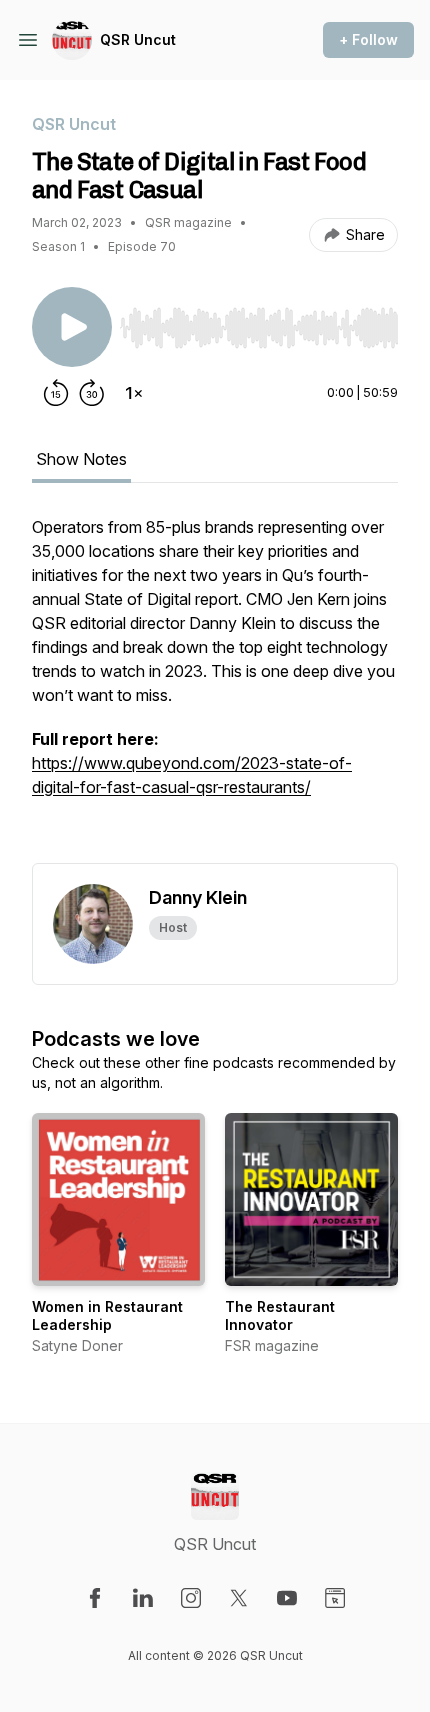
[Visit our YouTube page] (287, 1598)
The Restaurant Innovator (280, 1315)
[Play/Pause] (72, 327)
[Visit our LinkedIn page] (143, 1598)
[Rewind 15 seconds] (56, 393)
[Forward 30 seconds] (92, 393)
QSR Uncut (138, 39)
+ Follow (368, 39)
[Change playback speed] (134, 393)
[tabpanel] (215, 689)
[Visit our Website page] (335, 1598)
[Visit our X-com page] (239, 1598)
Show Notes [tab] (81, 459)
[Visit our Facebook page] (95, 1598)
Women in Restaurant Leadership (107, 1315)
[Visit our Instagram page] (191, 1598)
